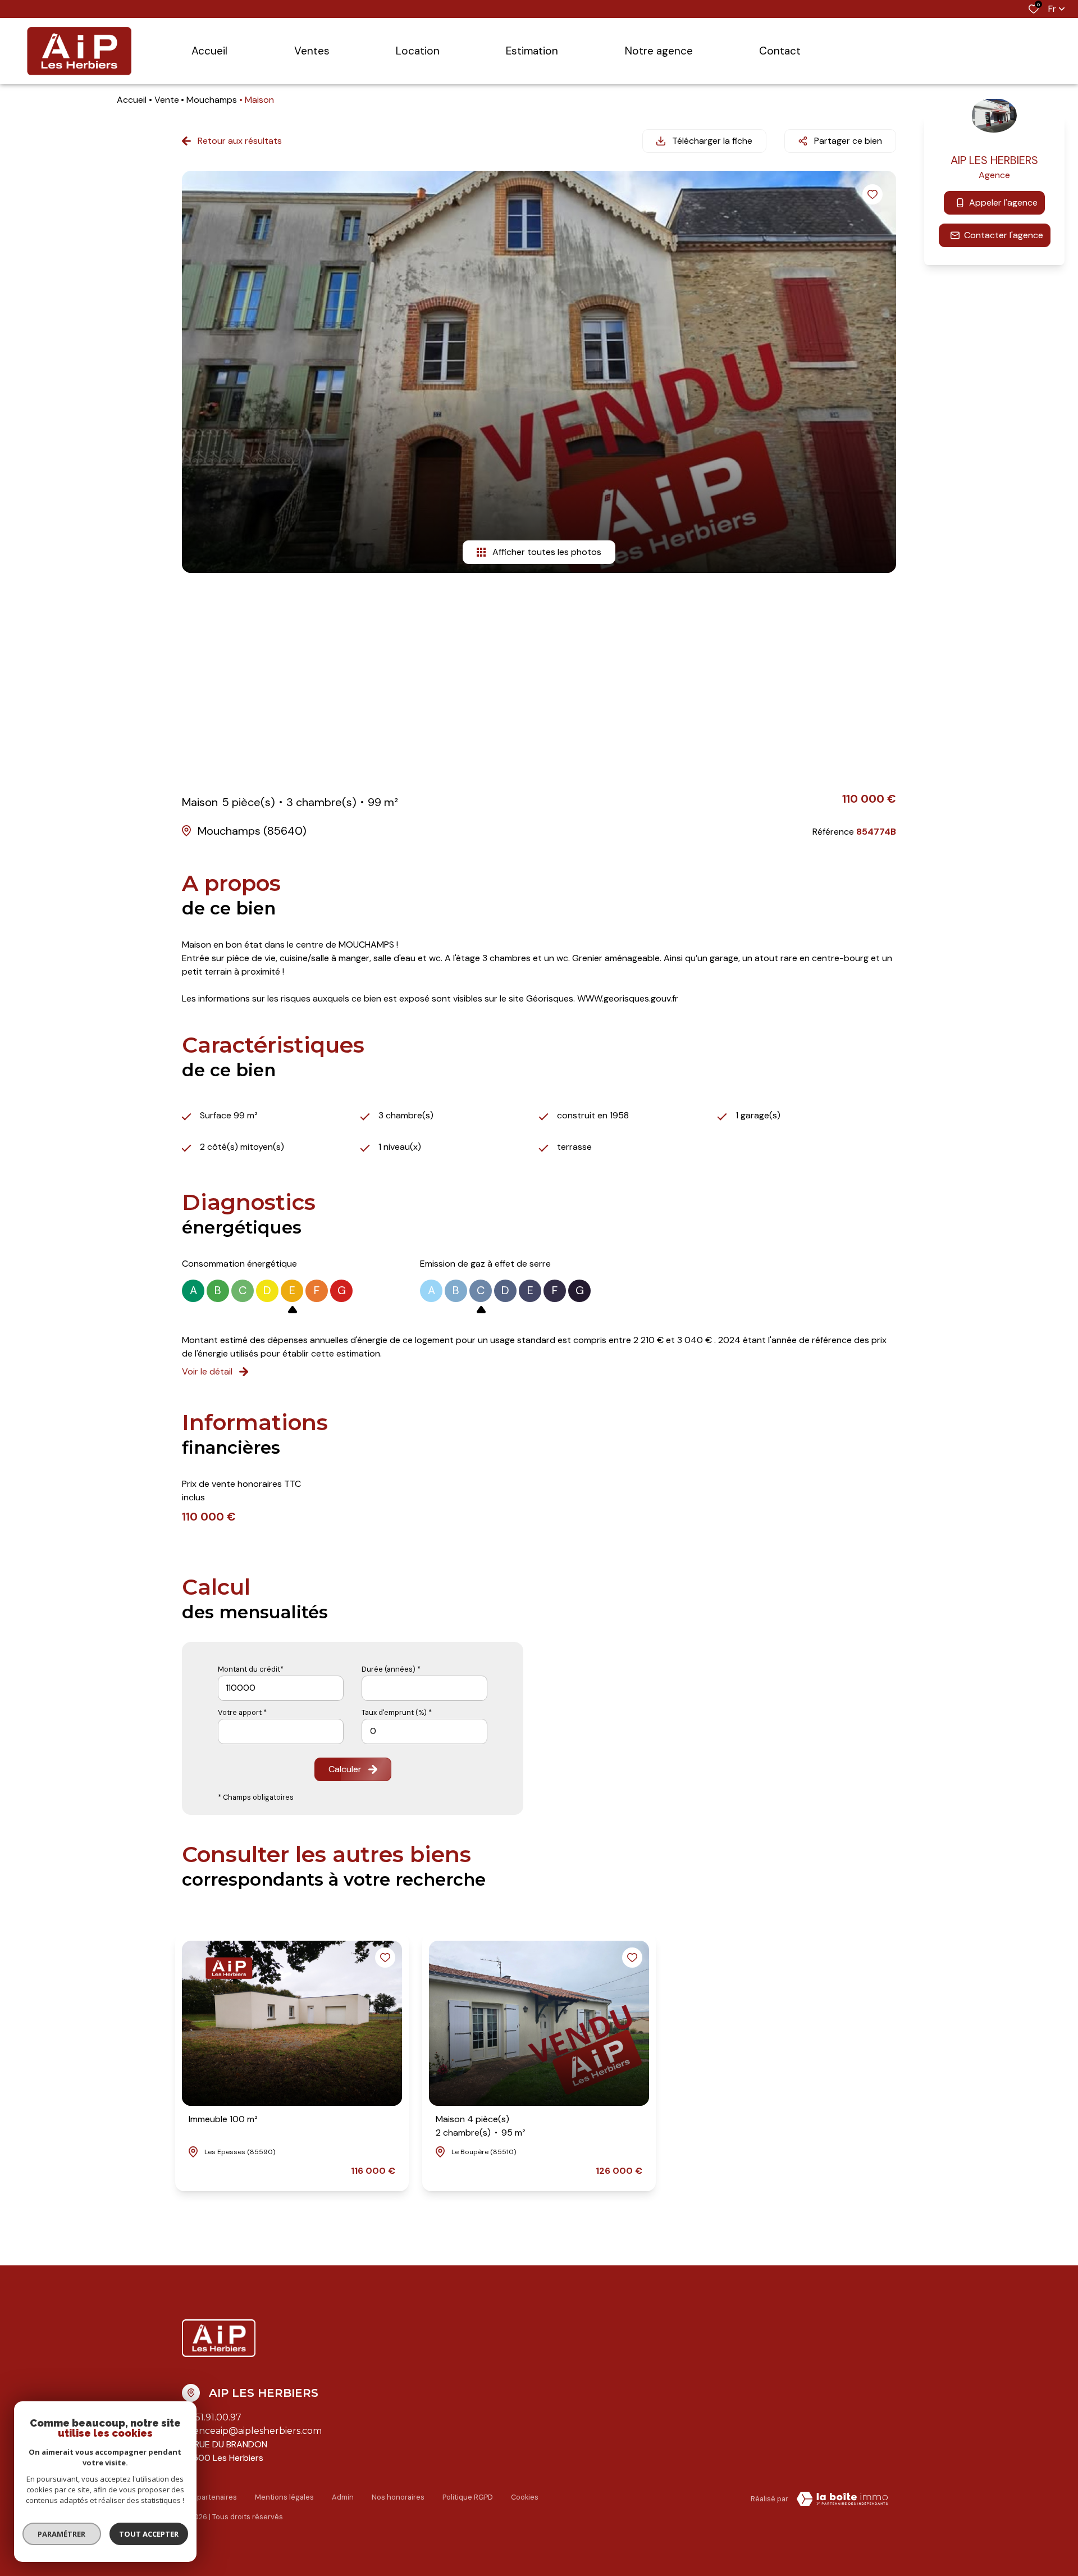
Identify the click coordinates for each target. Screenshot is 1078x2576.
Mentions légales (284, 2497)
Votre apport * (242, 1712)
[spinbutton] (424, 1731)
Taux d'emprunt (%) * (397, 1712)
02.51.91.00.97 (212, 2417)
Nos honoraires (398, 2497)
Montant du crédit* (251, 1669)
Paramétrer (62, 2534)
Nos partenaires (209, 2497)
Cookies (525, 2497)
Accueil (132, 100)
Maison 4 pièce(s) (481, 2126)
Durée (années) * (391, 1669)
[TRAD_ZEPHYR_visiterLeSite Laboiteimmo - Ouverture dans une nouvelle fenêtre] (842, 2499)
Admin (343, 2497)
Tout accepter (149, 2534)
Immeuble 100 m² (223, 2119)
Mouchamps (212, 100)
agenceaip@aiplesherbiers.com (252, 2431)
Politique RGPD (468, 2497)
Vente (167, 100)
